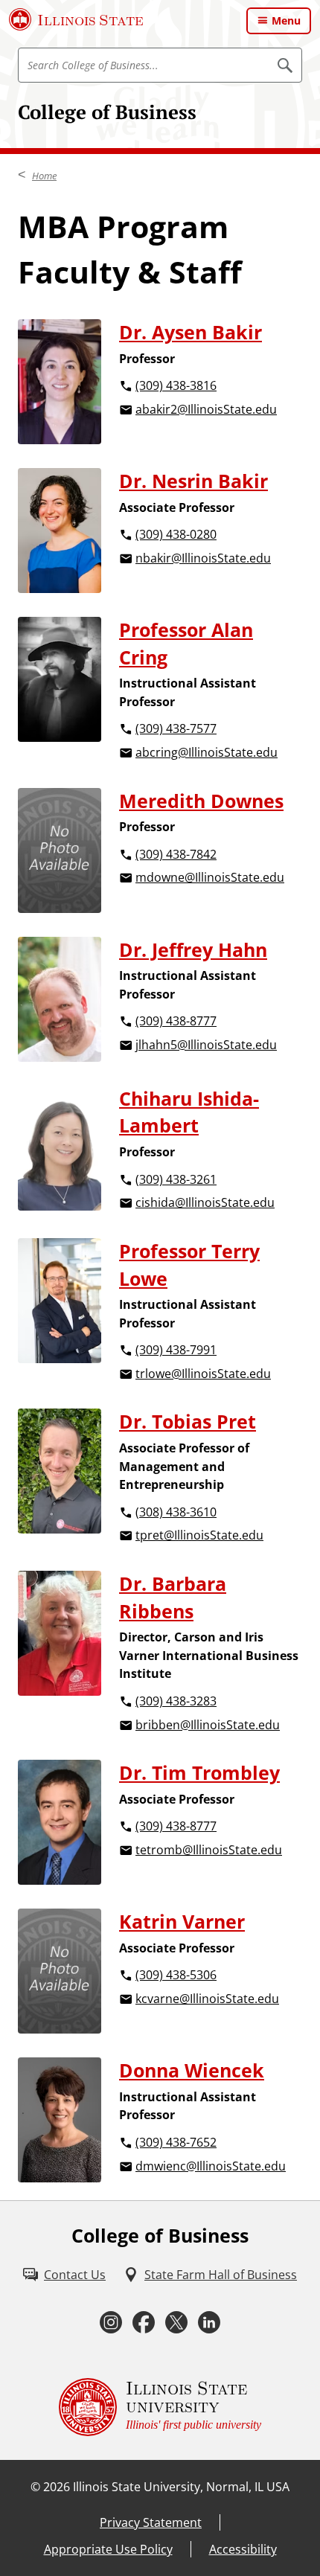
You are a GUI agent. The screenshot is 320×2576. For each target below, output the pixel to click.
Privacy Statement (151, 2522)
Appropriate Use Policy (108, 2549)
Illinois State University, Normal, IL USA (181, 2487)
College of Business (107, 112)
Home (44, 176)
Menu (286, 20)
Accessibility (243, 2549)
